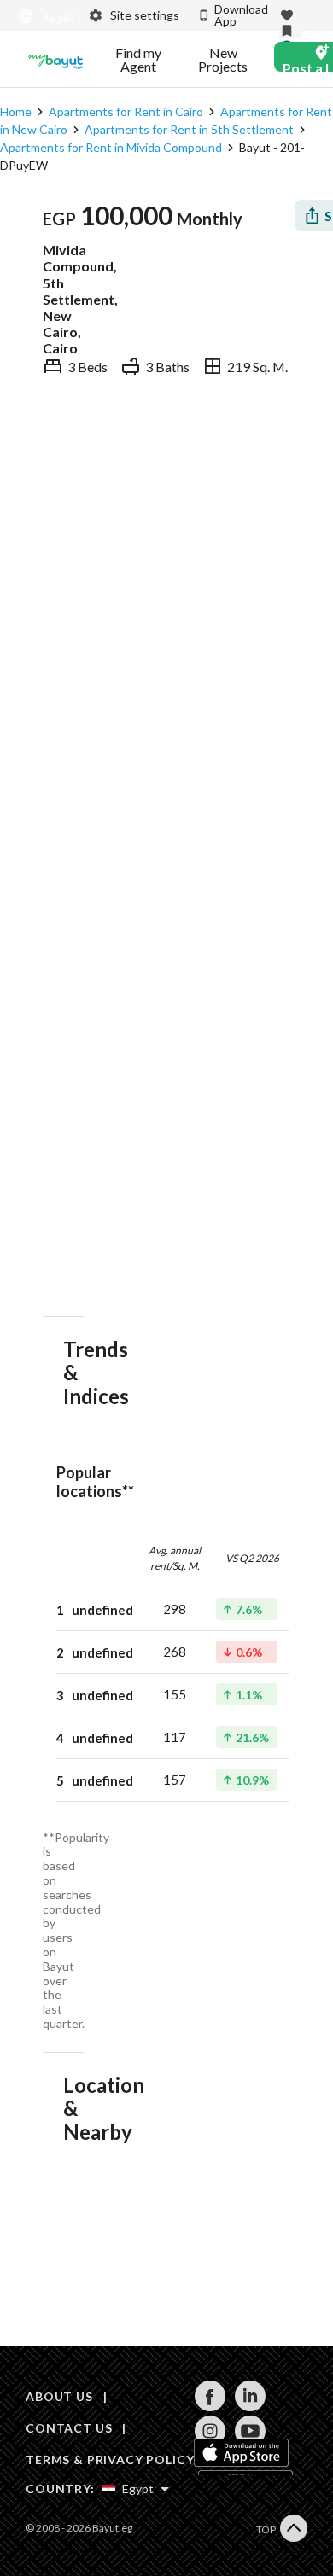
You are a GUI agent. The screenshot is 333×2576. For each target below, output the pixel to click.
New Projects (223, 60)
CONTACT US (69, 2428)
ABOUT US (59, 2396)
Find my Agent (138, 60)
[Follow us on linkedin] (250, 2407)
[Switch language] (42, 17)
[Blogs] (55, 60)
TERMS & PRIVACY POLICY (110, 2459)
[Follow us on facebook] (210, 2407)
